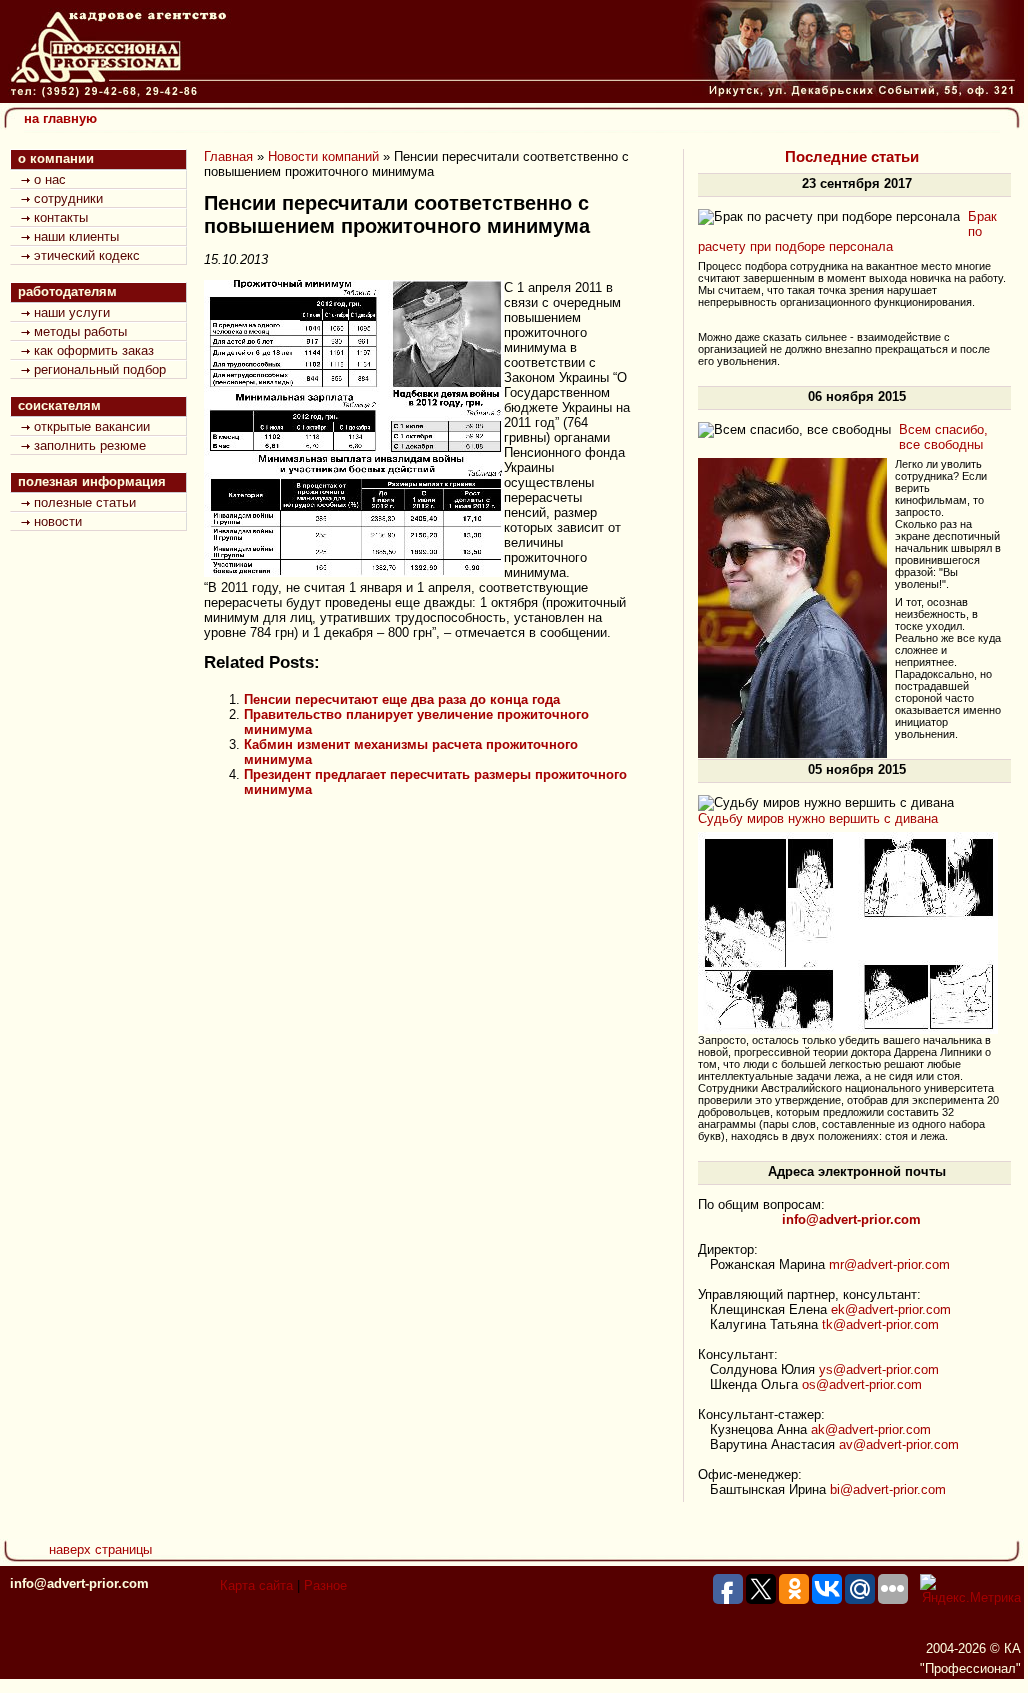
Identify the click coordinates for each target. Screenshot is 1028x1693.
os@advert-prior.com (862, 1384)
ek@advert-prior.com (891, 1309)
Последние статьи (852, 157)
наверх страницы (100, 1549)
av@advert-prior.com (899, 1444)
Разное (325, 1585)
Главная (228, 156)
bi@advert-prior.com (888, 1489)
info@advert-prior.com (79, 1583)
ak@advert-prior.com (871, 1429)
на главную (60, 118)
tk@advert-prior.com (880, 1324)
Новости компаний (323, 156)
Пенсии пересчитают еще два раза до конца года (402, 699)
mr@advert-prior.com (889, 1264)
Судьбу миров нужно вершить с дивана (818, 818)
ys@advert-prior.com (879, 1369)
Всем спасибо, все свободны (943, 437)
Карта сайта (256, 1585)
